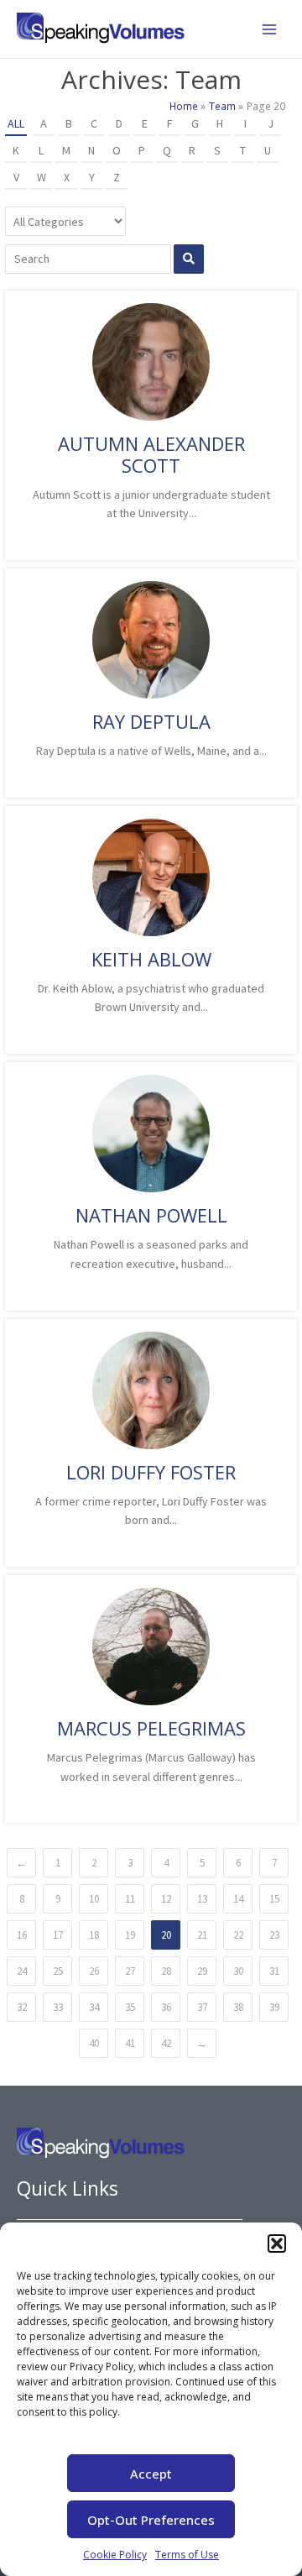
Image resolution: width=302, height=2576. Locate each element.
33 (58, 2007)
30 (238, 1971)
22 (238, 1935)
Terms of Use (187, 2555)
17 (58, 1935)
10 (94, 1899)
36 (166, 2007)
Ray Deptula (151, 721)
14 (238, 1899)
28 (166, 1971)
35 (130, 2007)
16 (22, 1935)
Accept (151, 2474)
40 (94, 2043)
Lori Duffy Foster (151, 1472)
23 (274, 1935)
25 (58, 1971)
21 (202, 1935)
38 (238, 2007)
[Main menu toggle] (269, 29)
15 (274, 1899)
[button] (277, 2244)
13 (202, 1899)
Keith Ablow (151, 959)
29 (202, 1971)
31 (274, 1971)
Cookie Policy (115, 2555)
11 (130, 1899)
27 (130, 1971)
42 (166, 2043)
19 (130, 1935)
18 (94, 1935)
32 (22, 2007)
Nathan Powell (151, 1215)
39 (274, 2007)
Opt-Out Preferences (151, 2520)
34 (94, 2007)
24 (22, 1971)
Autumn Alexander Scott (151, 454)
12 (166, 1899)
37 (202, 2007)
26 (94, 1971)
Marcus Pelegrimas (151, 1728)
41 (130, 2043)
